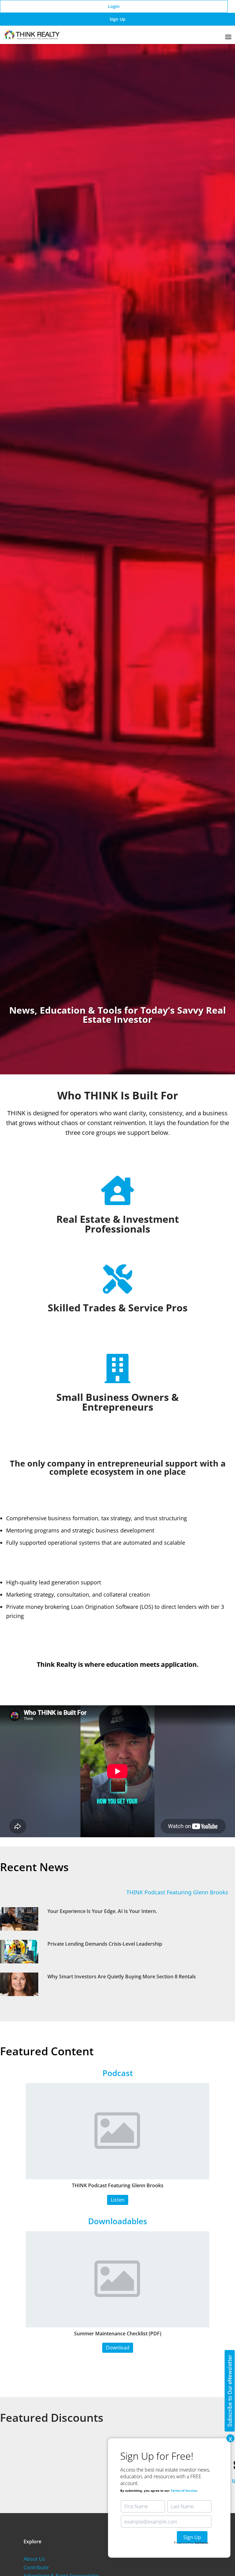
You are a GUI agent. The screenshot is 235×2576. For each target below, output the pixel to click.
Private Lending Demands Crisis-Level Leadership (105, 1944)
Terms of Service (184, 2490)
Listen (118, 2200)
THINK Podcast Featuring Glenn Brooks (142, 1892)
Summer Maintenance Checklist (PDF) (118, 2334)
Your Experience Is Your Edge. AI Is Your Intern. (102, 1911)
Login (114, 6)
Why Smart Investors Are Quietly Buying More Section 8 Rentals (122, 1977)
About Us (34, 2559)
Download (118, 2348)
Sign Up (117, 19)
